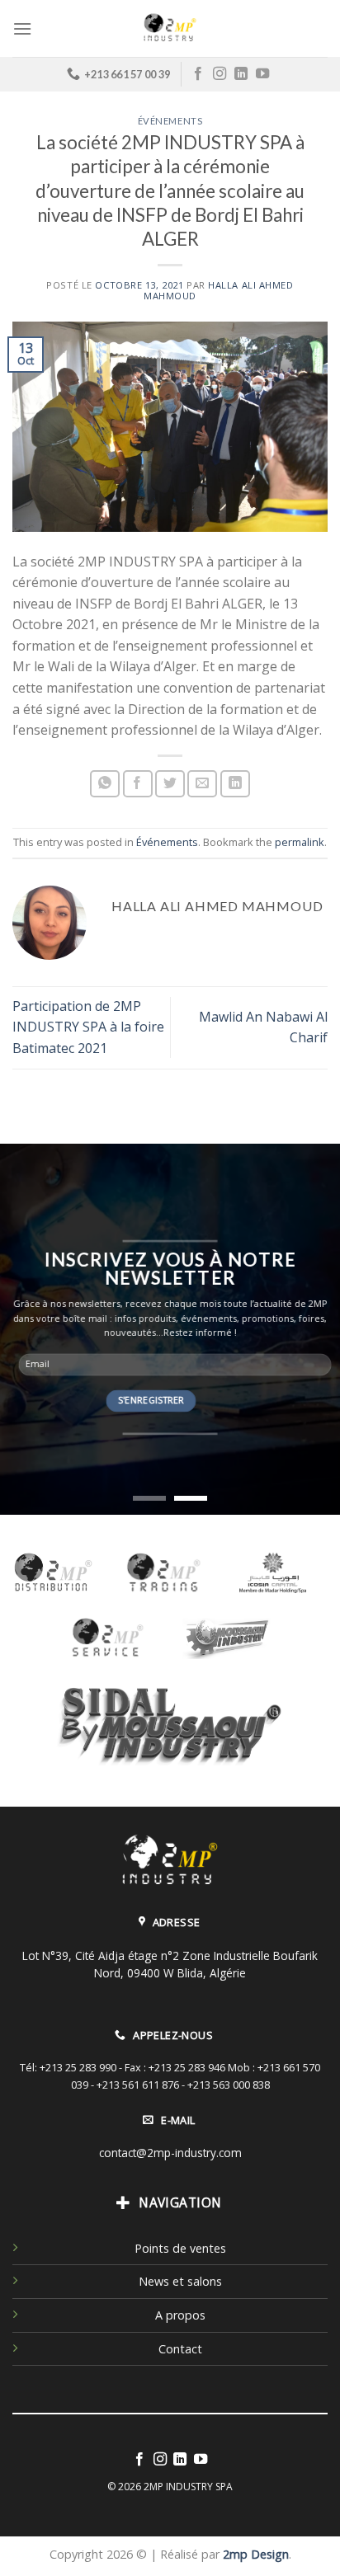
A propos (180, 2315)
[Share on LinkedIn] (235, 784)
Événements (170, 121)
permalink (300, 842)
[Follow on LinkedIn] (241, 74)
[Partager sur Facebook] (138, 784)
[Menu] (22, 28)
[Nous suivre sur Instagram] (220, 74)
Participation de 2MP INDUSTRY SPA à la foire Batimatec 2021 (88, 1027)
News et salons (180, 2281)
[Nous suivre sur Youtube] (262, 74)
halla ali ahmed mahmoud (219, 290)
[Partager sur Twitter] (170, 784)
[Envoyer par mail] (202, 784)
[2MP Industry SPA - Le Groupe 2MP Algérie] (170, 28)
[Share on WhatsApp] (105, 784)
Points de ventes (180, 2248)
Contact (180, 2349)
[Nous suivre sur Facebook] (198, 74)
